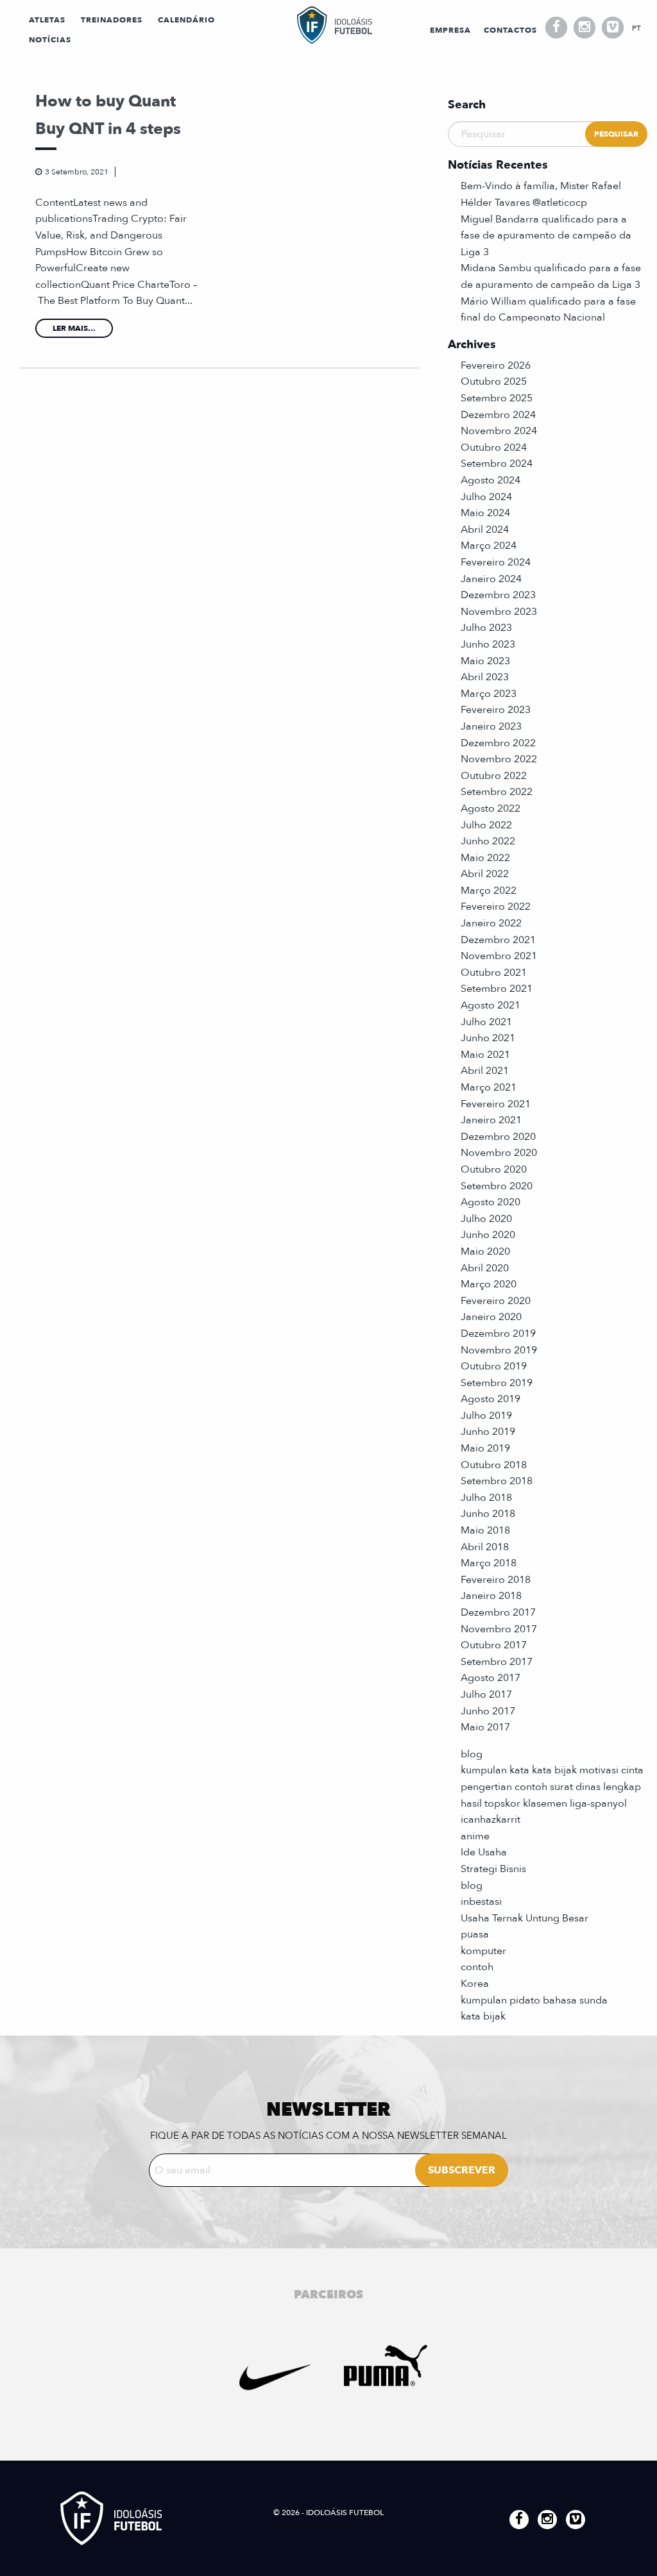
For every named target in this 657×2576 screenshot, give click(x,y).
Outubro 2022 (494, 776)
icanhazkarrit (491, 1819)
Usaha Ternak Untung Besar (525, 1918)
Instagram (584, 28)
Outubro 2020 (494, 1169)
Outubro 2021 (494, 973)
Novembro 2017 (499, 1629)
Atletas (47, 20)
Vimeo (613, 28)
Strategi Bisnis (493, 1869)
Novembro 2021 (499, 956)
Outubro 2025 (494, 381)
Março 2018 (489, 1563)
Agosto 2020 (491, 1202)
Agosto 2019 (491, 1399)
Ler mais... (74, 328)
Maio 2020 (485, 1251)
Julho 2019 (486, 1416)
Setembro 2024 (497, 464)
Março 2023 (489, 694)
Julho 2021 (486, 1022)
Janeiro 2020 (491, 1317)
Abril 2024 (485, 530)
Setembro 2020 (497, 1186)
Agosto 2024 (491, 480)
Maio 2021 (485, 1055)
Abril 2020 (485, 1268)
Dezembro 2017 (498, 1612)
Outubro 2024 (494, 447)
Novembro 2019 (499, 1350)
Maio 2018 (485, 1530)
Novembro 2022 (499, 759)
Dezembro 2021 (498, 940)
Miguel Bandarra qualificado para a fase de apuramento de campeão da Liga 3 (546, 236)
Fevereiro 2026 (496, 365)
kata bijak (483, 2016)
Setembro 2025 (497, 398)
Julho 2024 (486, 497)
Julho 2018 (486, 1498)
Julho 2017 (486, 1694)
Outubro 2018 (494, 1465)
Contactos (510, 30)
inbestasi (481, 1902)
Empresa (450, 30)
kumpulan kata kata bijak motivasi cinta (552, 1770)
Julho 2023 (486, 628)
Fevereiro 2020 (496, 1301)
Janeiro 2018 (491, 1596)
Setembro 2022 (497, 792)
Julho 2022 (486, 825)
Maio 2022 (485, 858)
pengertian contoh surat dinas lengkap (551, 1787)
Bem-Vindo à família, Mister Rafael (541, 186)
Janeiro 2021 (491, 1120)
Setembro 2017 (497, 1662)
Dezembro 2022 (498, 743)
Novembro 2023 (499, 612)
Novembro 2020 (499, 1153)
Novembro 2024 (499, 431)
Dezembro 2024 (498, 415)
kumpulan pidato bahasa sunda (534, 2000)
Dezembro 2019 (498, 1334)
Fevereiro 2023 (496, 710)
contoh (477, 1967)
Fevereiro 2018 (496, 1580)
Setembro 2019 (497, 1383)
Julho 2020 (486, 1219)
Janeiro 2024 (491, 579)
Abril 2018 (485, 1547)
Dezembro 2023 (498, 595)
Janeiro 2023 (491, 726)
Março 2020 (489, 1284)
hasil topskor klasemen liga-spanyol (544, 1803)
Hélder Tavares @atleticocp (524, 203)
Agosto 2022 (491, 808)
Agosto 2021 (491, 1005)
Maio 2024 (485, 513)
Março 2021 (489, 1087)
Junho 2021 (488, 1038)
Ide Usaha (484, 1852)
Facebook (556, 28)
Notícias (50, 40)
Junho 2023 (488, 644)
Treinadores (112, 20)
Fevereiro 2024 (496, 562)
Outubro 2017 (494, 1645)
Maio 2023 (485, 661)
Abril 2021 (485, 1071)
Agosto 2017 (491, 1678)
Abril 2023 (485, 677)
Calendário (186, 20)
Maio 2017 (485, 1727)
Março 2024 (489, 546)
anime (475, 1836)
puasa (475, 1934)
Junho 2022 (488, 841)
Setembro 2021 (497, 989)
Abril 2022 (485, 874)
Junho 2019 (488, 1432)
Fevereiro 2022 (496, 907)
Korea (475, 1984)
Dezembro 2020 (498, 1137)
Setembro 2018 (497, 1481)
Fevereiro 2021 (496, 1104)
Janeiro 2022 (491, 923)
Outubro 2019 (494, 1366)
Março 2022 (489, 891)
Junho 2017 (488, 1711)
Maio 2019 (485, 1448)
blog (472, 1754)
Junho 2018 (488, 1514)
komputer (483, 1951)
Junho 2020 (488, 1235)
